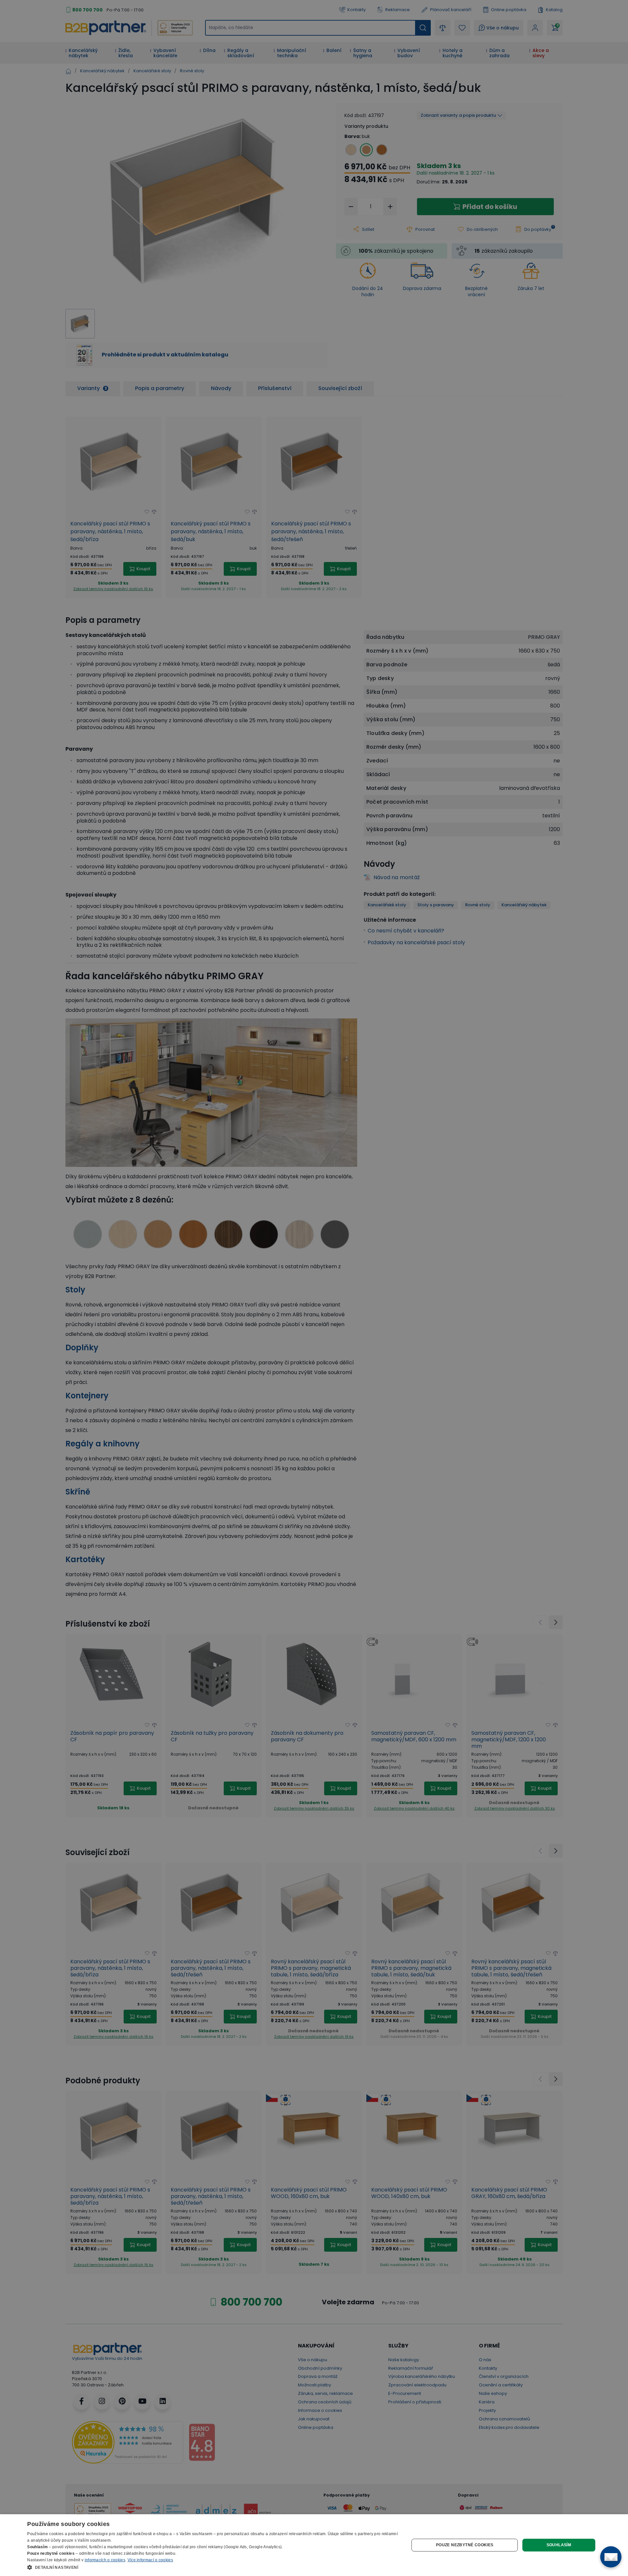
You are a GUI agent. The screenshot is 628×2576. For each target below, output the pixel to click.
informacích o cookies (105, 2560)
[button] (212, 2567)
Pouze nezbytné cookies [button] (465, 2545)
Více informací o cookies (150, 2560)
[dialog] (314, 2545)
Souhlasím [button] (559, 2545)
